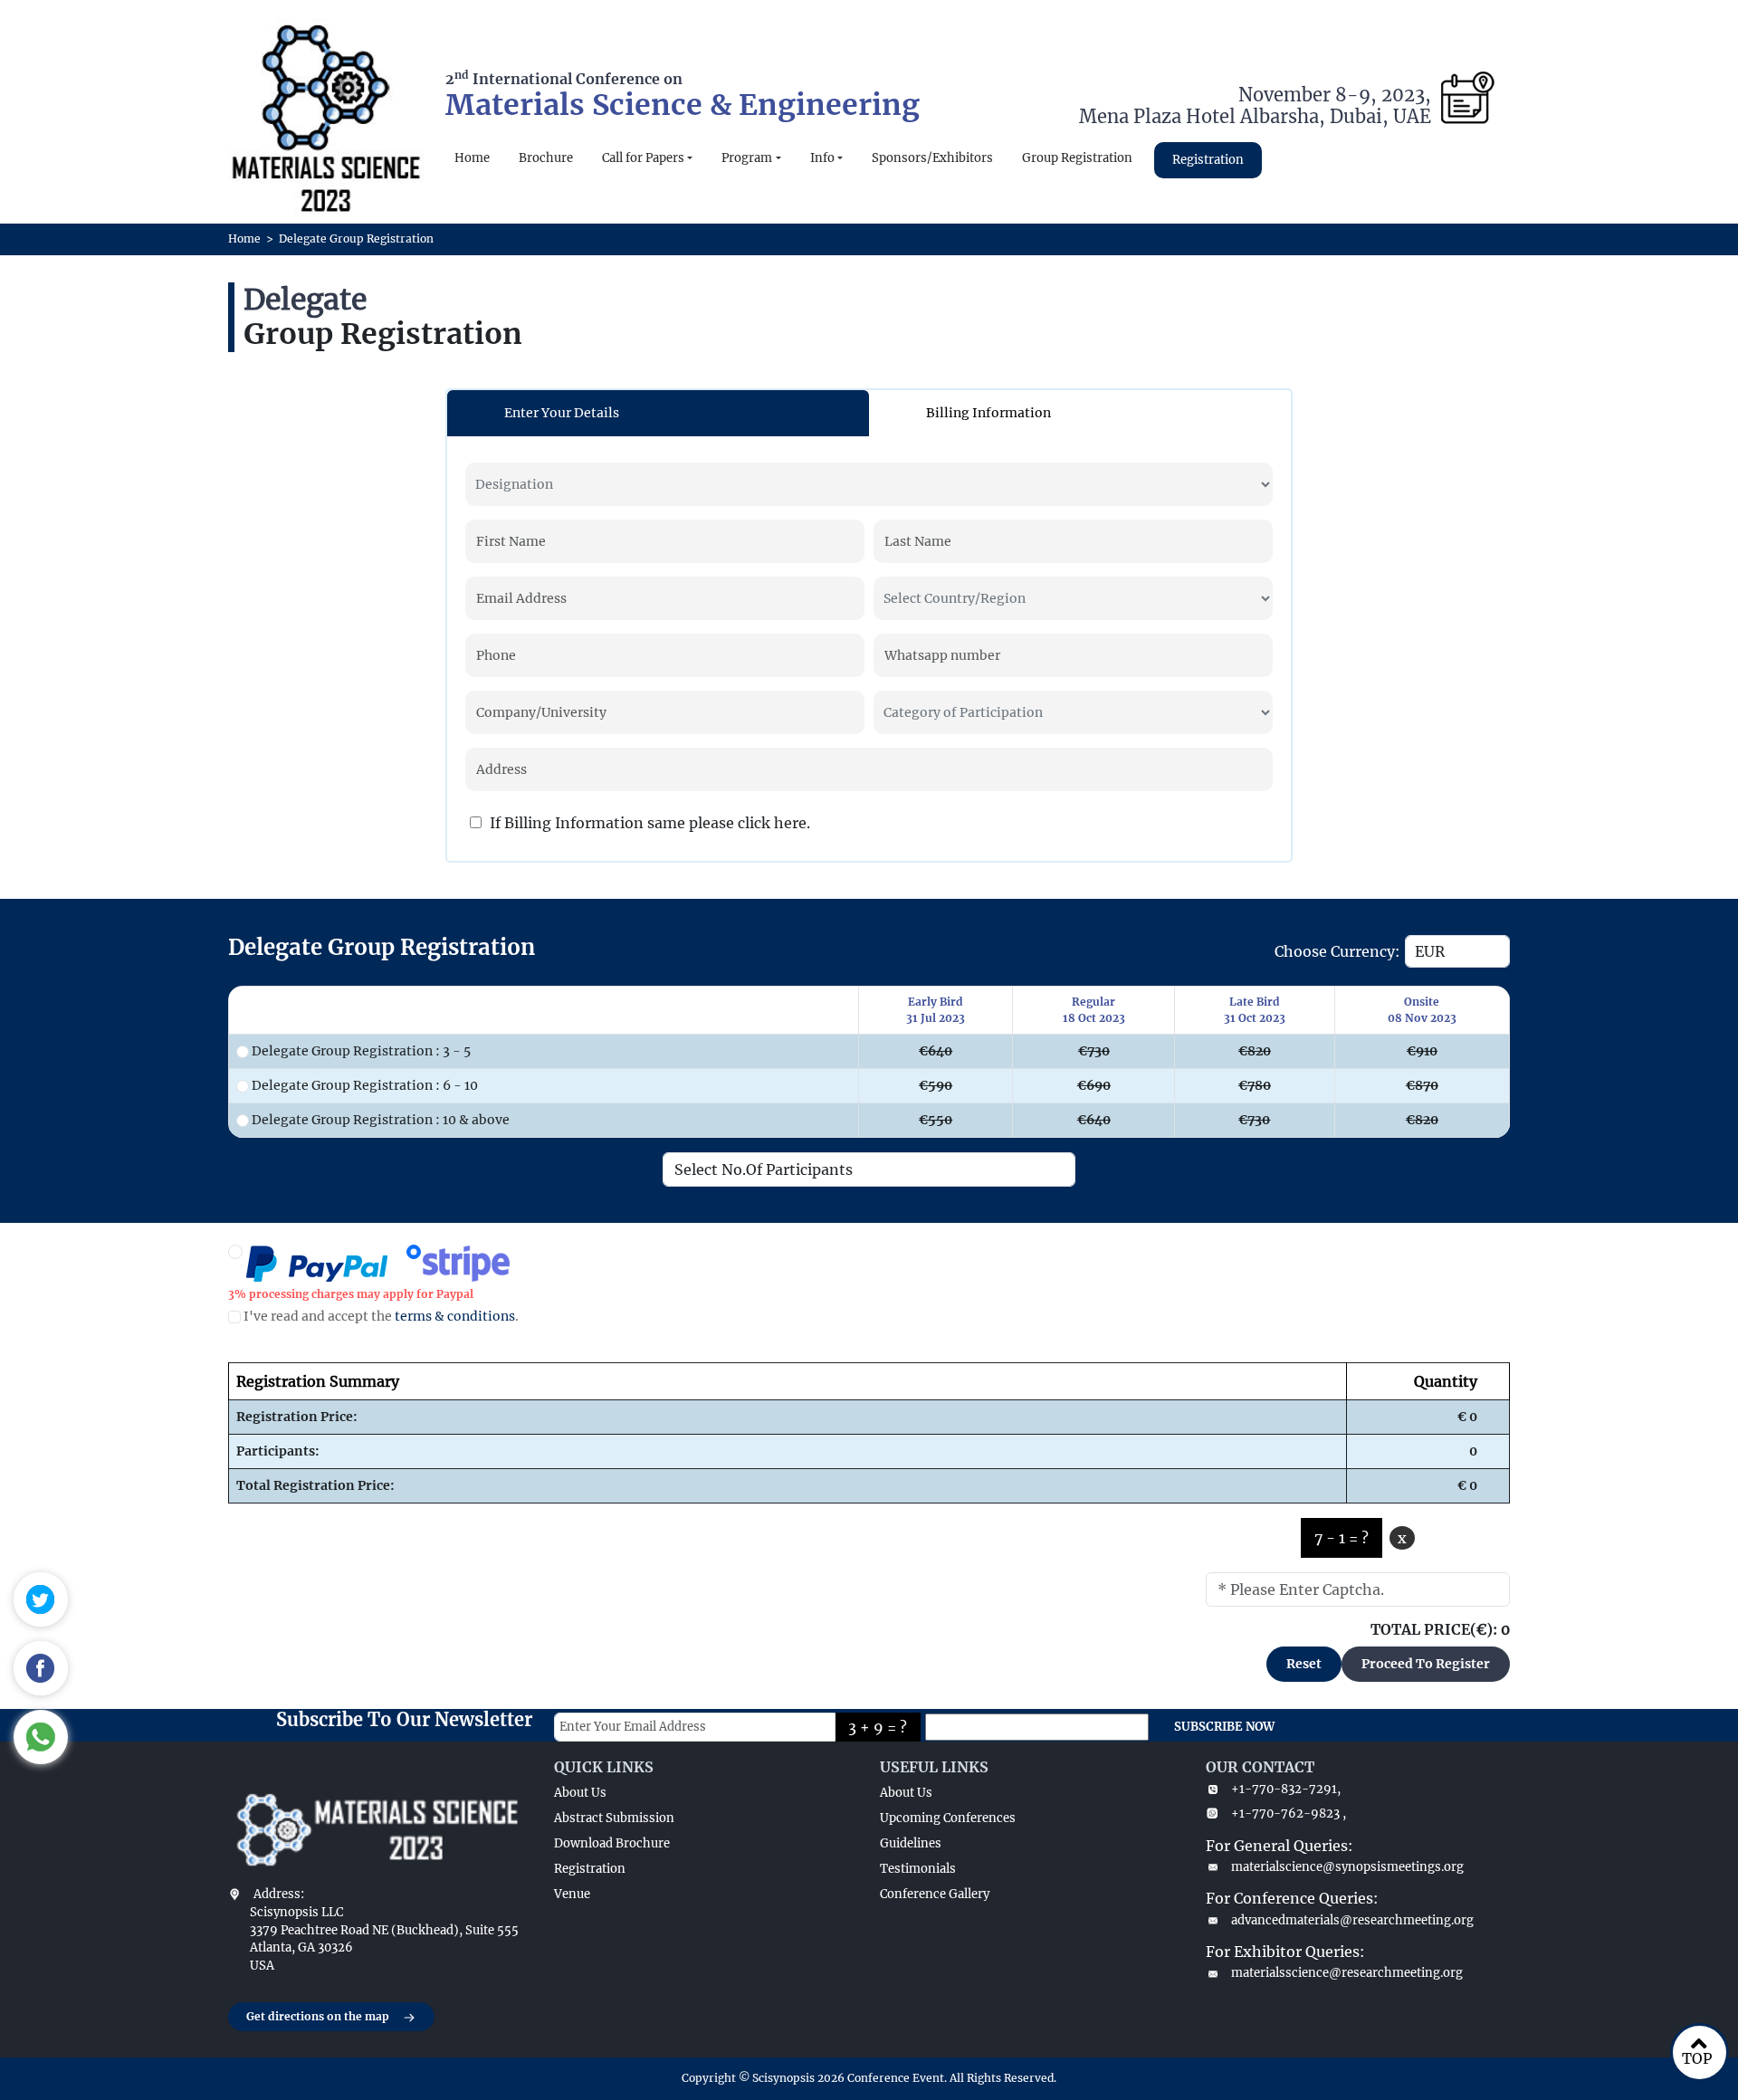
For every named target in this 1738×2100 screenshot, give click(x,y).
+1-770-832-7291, (1286, 1789)
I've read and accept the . (380, 1316)
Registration (1208, 160)
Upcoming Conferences (948, 1818)
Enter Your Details (562, 413)
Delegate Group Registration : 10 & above (379, 1120)
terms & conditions (455, 1316)
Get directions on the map (318, 2016)
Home (472, 158)
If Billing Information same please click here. (648, 823)
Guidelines (911, 1843)
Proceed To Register (1426, 1664)
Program (747, 158)
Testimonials (918, 1869)
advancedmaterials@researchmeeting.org (1352, 1920)
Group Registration (1077, 158)
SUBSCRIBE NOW (1224, 1727)
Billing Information (988, 413)
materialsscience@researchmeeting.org (1347, 1973)
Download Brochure (612, 1843)
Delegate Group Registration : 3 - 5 (360, 1051)
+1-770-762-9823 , (1289, 1814)
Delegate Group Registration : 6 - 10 (363, 1085)
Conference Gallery (935, 1894)
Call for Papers (643, 158)
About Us (580, 1793)
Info (822, 158)
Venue (572, 1894)
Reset (1304, 1664)
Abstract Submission (614, 1818)
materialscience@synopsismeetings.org (1347, 1867)
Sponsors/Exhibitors (932, 158)
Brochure (546, 158)
